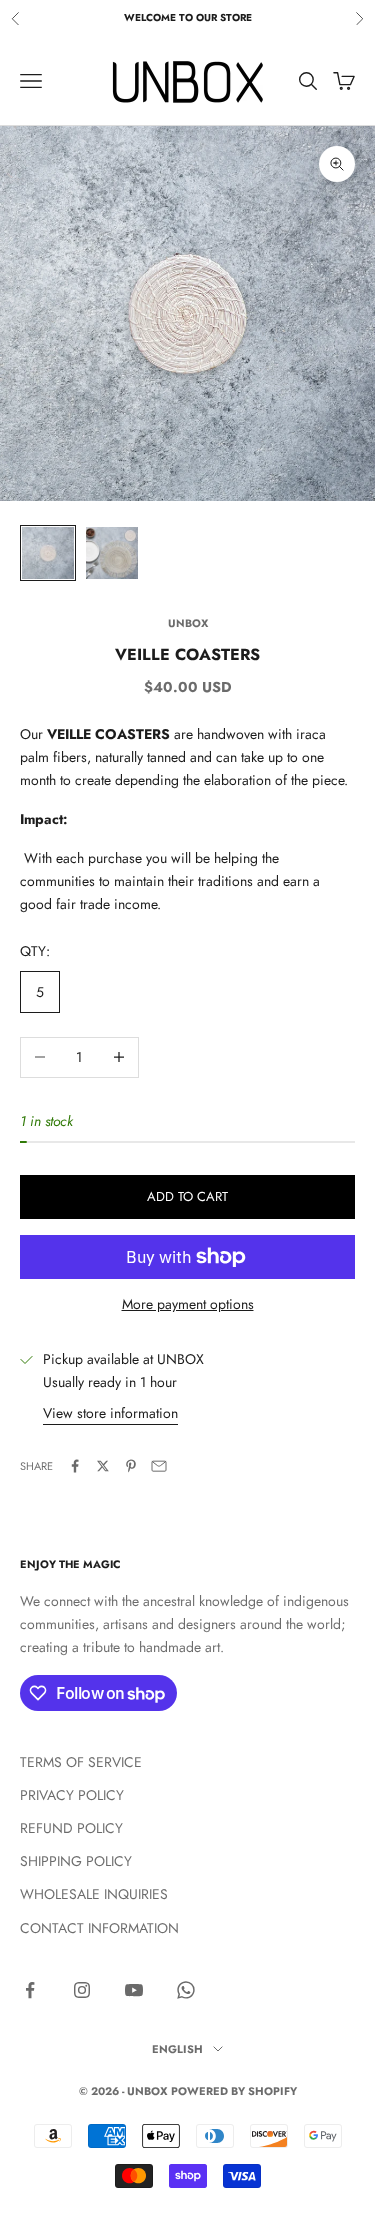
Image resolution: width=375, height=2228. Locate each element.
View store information (110, 1413)
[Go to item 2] (112, 553)
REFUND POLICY (71, 1828)
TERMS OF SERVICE (81, 1762)
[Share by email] (159, 1466)
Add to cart (187, 1196)
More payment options (188, 1304)
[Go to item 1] (48, 553)
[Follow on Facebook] (30, 1990)
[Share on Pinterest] (131, 1466)
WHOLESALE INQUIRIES (94, 1894)
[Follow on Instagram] (82, 1990)
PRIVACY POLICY (72, 1795)
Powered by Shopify (234, 2091)
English (177, 2049)
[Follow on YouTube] (134, 1990)
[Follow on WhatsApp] (186, 1990)
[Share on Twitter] (103, 1466)
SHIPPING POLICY (76, 1861)
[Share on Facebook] (75, 1466)
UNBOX (188, 623)
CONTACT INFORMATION (99, 1928)
